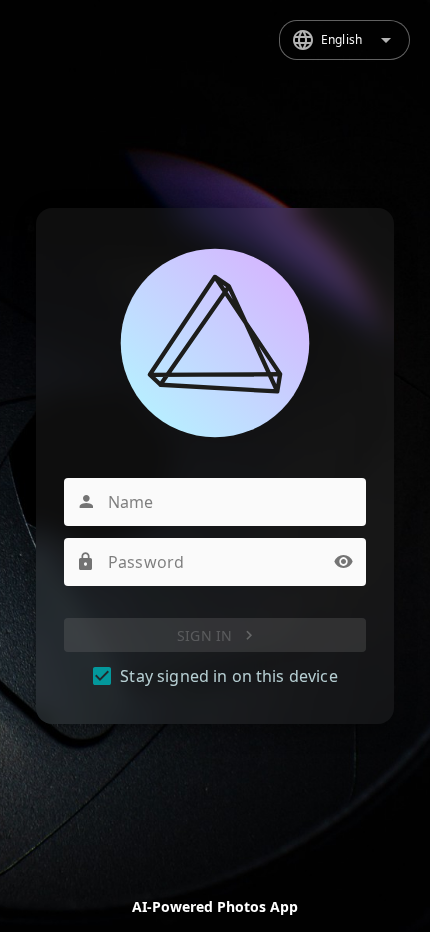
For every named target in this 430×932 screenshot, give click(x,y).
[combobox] (344, 40)
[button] (344, 562)
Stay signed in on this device (228, 676)
